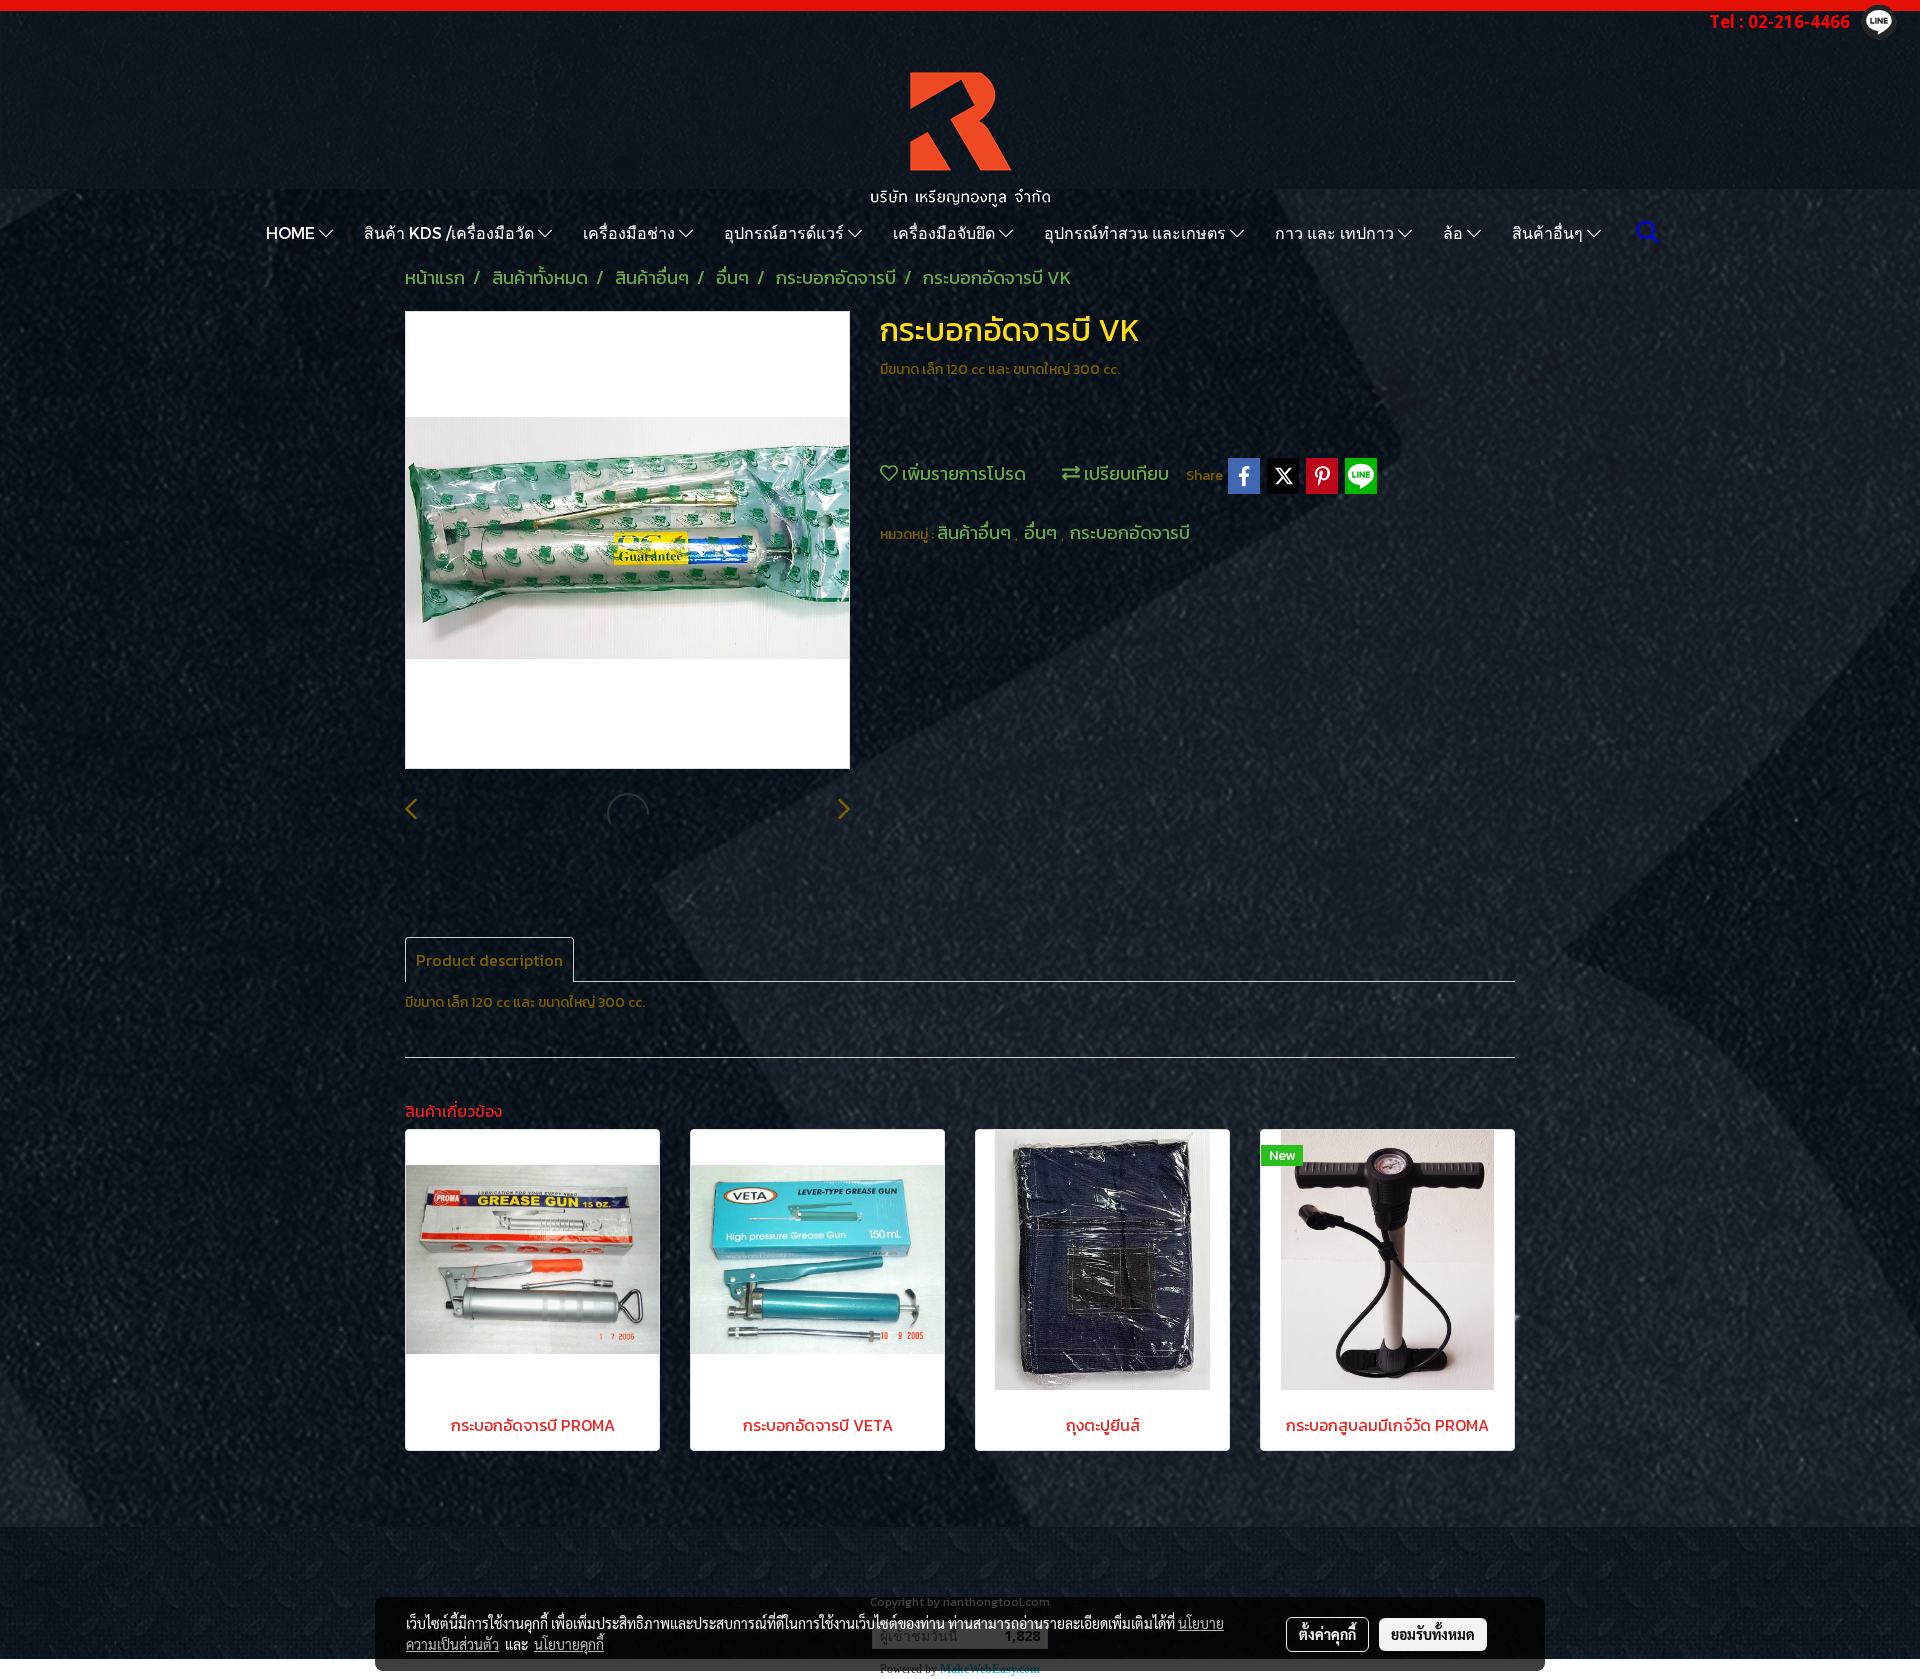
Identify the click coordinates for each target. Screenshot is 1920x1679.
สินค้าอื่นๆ (1549, 232)
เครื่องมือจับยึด (946, 232)
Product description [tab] (489, 960)
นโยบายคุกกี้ (569, 1644)
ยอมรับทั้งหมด (1433, 1634)
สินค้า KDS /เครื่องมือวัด (451, 232)
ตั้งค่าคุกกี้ (1327, 1634)
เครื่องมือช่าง (631, 232)
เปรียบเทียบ (1124, 473)
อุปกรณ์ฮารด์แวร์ (786, 232)
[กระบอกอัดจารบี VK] (627, 541)
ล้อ (1455, 232)
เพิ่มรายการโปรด (962, 473)
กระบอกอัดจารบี (1130, 532)
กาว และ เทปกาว (1336, 232)
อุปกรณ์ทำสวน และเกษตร (1137, 232)
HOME (292, 232)
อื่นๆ (1042, 532)
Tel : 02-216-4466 (1779, 21)
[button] (1648, 232)
